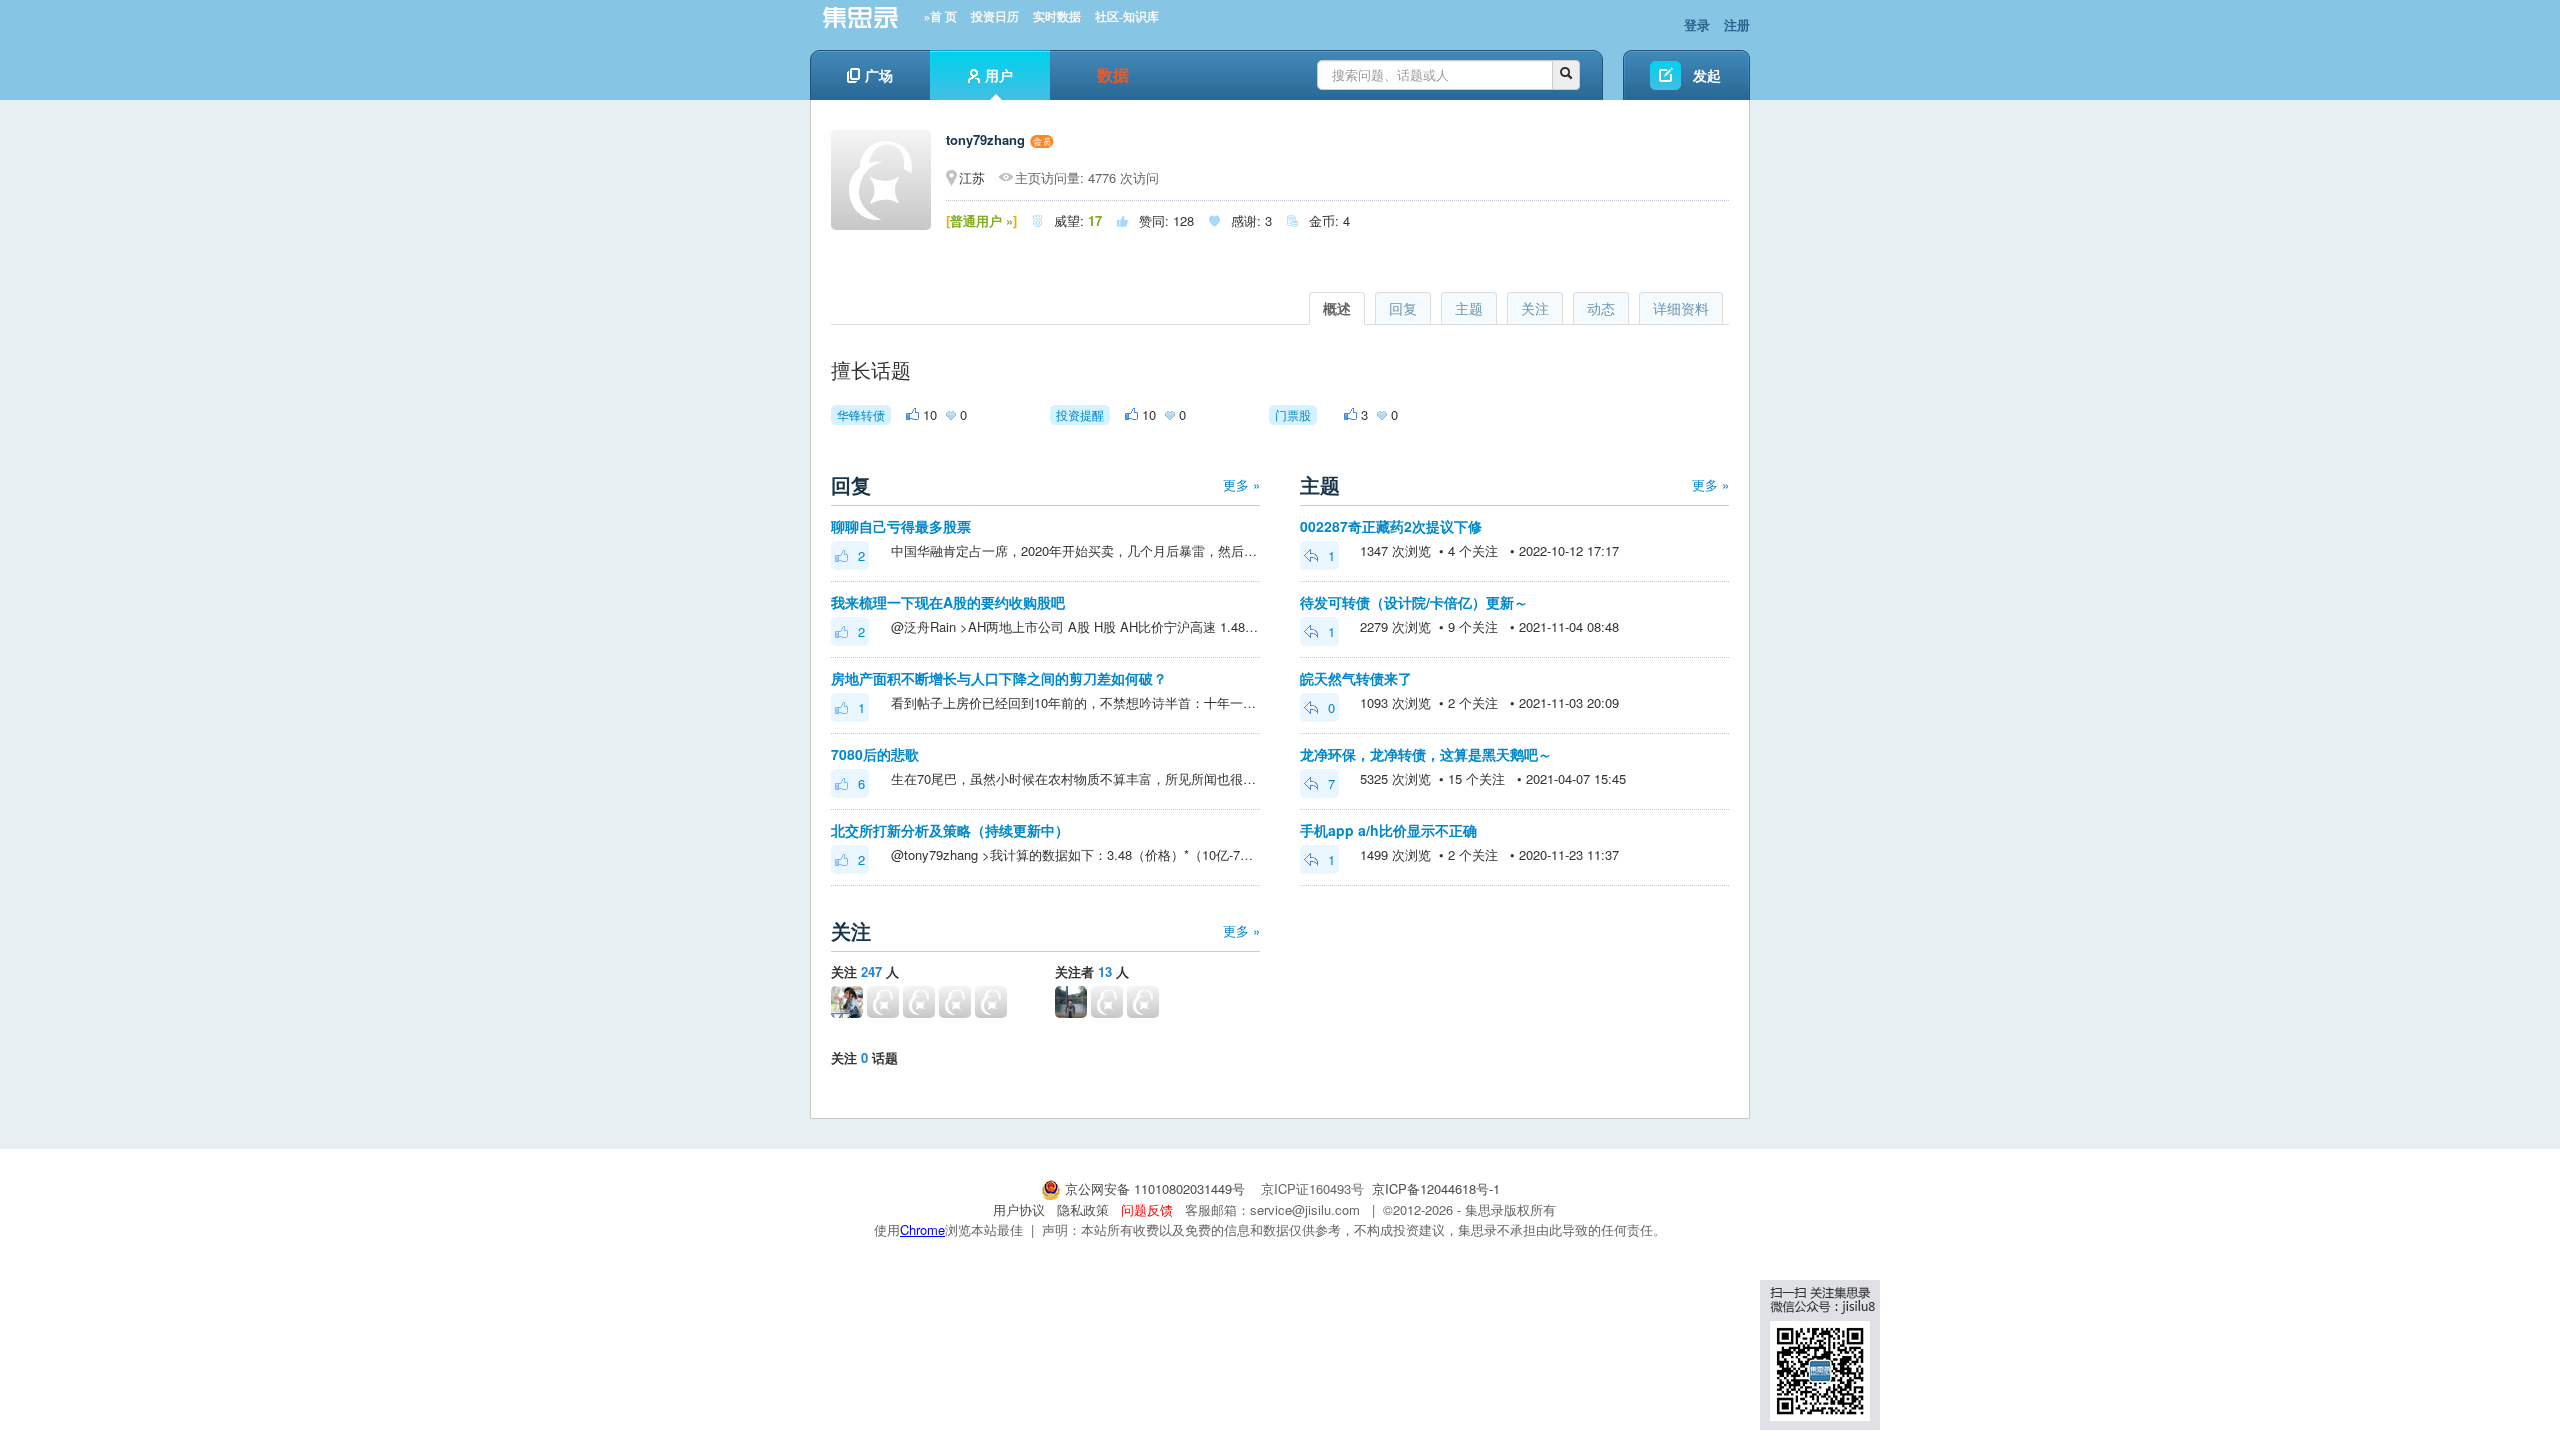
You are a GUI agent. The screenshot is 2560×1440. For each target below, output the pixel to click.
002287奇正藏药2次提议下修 (1391, 526)
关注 (1535, 308)
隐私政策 (1083, 1209)
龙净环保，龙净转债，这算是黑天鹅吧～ (1426, 754)
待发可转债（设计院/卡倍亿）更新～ (1414, 602)
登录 (1697, 24)
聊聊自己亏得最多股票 (901, 526)
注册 (1737, 24)
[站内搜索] (1566, 75)
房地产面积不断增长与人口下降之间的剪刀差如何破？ (999, 678)
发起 (1707, 75)
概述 (1337, 308)
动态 (1601, 308)
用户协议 (1019, 1209)
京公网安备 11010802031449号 (1155, 1188)
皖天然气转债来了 (1356, 678)
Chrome (922, 1229)
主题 (1469, 308)
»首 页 (940, 17)
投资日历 (995, 17)
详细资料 (1681, 308)
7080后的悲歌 (875, 754)
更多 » (1241, 484)
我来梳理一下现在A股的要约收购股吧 (948, 602)
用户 (999, 75)
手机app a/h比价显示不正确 (1388, 830)
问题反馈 (1147, 1209)
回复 (1403, 308)
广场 (879, 75)
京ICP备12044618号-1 (1436, 1188)
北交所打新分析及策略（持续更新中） (950, 830)
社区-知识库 (1127, 17)
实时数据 (1057, 17)
